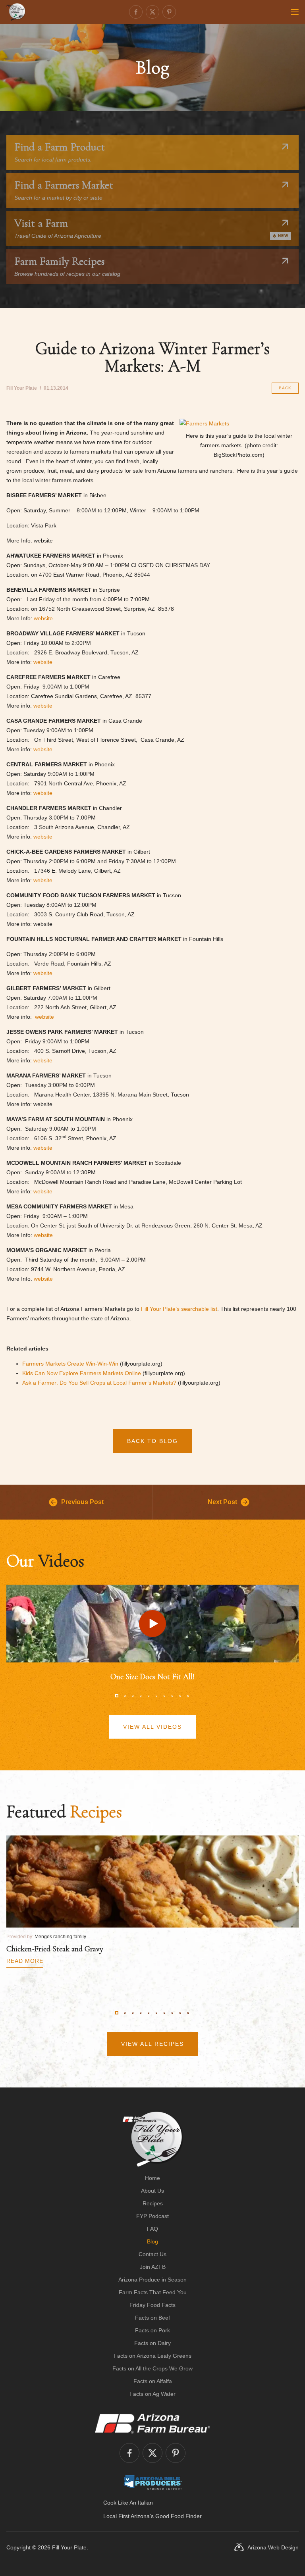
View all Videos (152, 1727)
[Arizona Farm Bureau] (152, 2423)
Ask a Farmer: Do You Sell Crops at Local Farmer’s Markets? (99, 1383)
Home (152, 2178)
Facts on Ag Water (152, 2394)
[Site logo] (153, 2139)
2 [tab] (125, 1696)
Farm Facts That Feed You (153, 2292)
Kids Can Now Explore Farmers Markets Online (82, 1373)
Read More (25, 1961)
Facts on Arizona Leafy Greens (152, 2356)
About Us (152, 2191)
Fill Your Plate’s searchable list (179, 1309)
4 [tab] (141, 1696)
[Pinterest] (169, 12)
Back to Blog (152, 1441)
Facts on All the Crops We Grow (152, 2368)
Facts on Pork (152, 2330)
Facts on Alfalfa (153, 2381)
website (43, 618)
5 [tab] (149, 1696)
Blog (152, 2241)
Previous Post (82, 1502)
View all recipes (152, 2044)
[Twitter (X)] (152, 12)
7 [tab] (164, 1696)
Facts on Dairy (152, 2343)
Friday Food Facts (152, 2305)
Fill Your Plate (69, 2547)
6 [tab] (156, 1696)
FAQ (152, 2229)
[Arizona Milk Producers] (153, 2482)
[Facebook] (136, 12)
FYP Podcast (152, 2216)
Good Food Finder (179, 2516)
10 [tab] (188, 1696)
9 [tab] (180, 1696)
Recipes (153, 2203)
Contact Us (152, 2254)
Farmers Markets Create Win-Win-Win (70, 1364)
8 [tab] (172, 1696)
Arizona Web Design (273, 2547)
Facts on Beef (152, 2318)
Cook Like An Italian (128, 2503)
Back (285, 388)
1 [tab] (117, 1696)
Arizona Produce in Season (152, 2280)
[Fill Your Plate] (16, 12)
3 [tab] (133, 1696)
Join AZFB (153, 2267)
